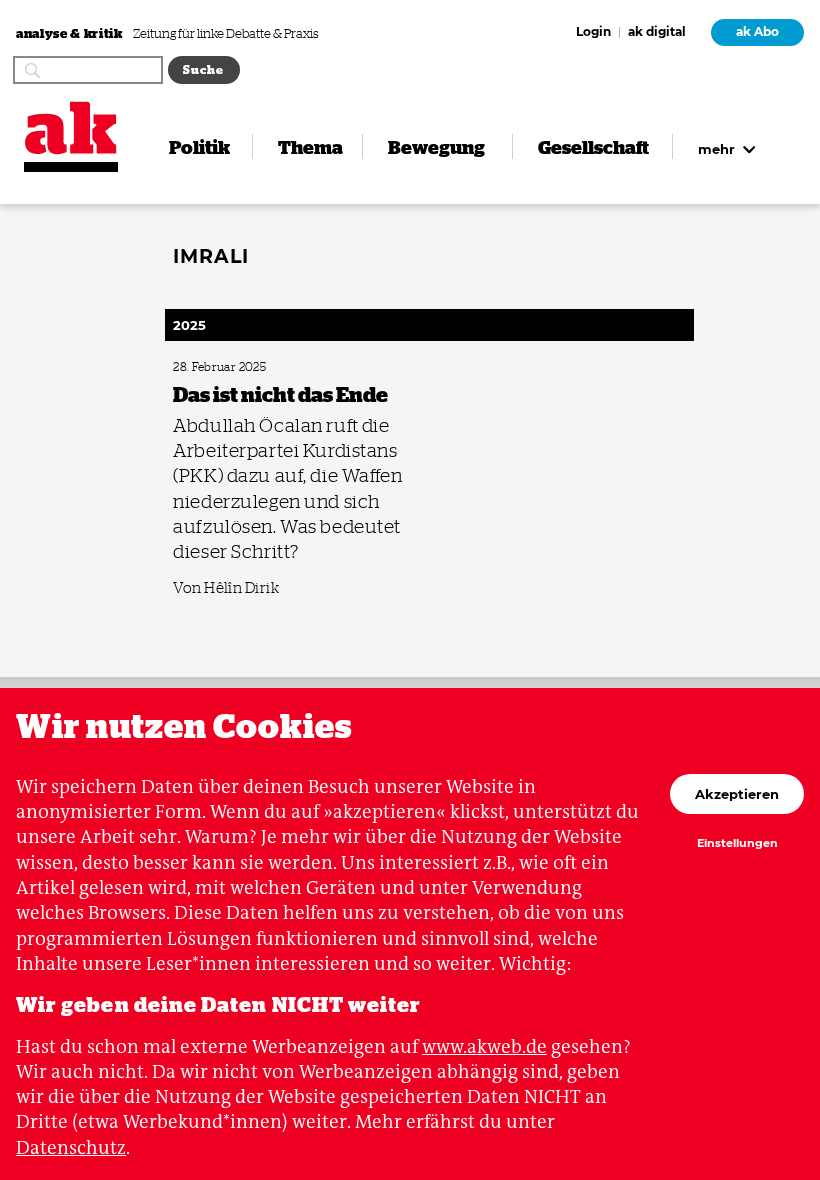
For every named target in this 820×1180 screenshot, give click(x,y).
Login (593, 33)
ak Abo (757, 32)
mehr (718, 149)
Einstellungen (737, 844)
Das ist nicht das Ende (221, 367)
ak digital (657, 33)
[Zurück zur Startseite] (71, 128)
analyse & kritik (70, 32)
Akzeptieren (737, 794)
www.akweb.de (484, 1046)
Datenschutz (71, 1147)
